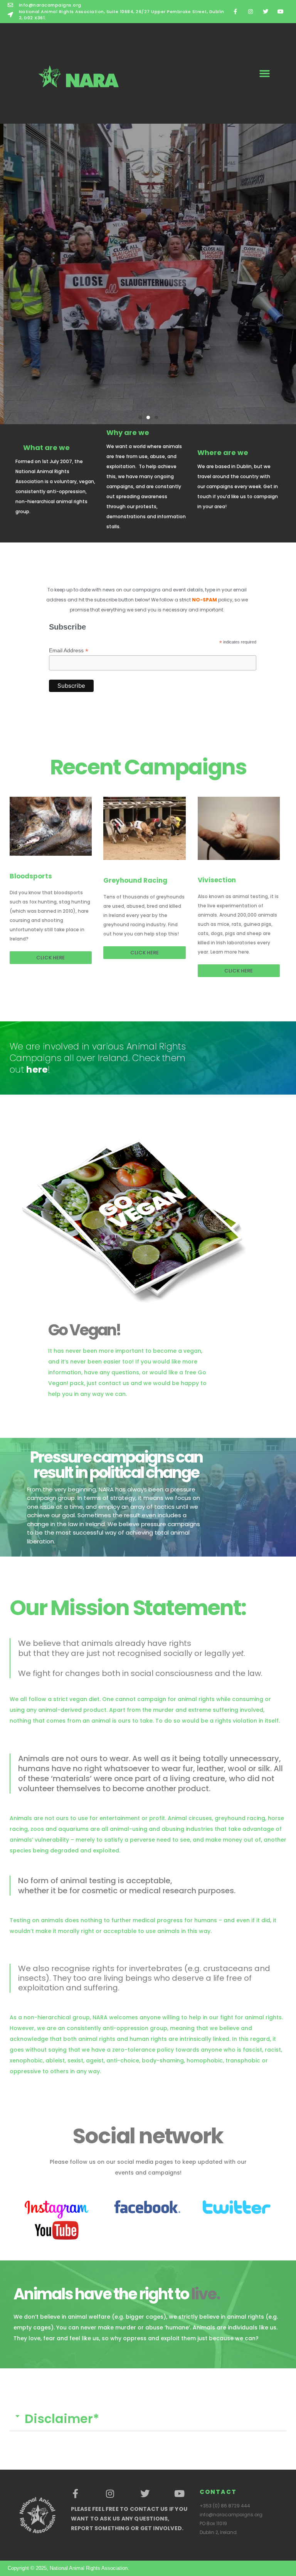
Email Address (69, 651)
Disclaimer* (62, 2419)
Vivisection (217, 880)
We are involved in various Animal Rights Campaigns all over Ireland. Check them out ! (98, 1058)
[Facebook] (76, 2494)
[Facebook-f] (235, 11)
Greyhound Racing (135, 880)
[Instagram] (250, 11)
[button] (265, 73)
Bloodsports (31, 876)
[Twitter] (266, 11)
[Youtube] (281, 11)
